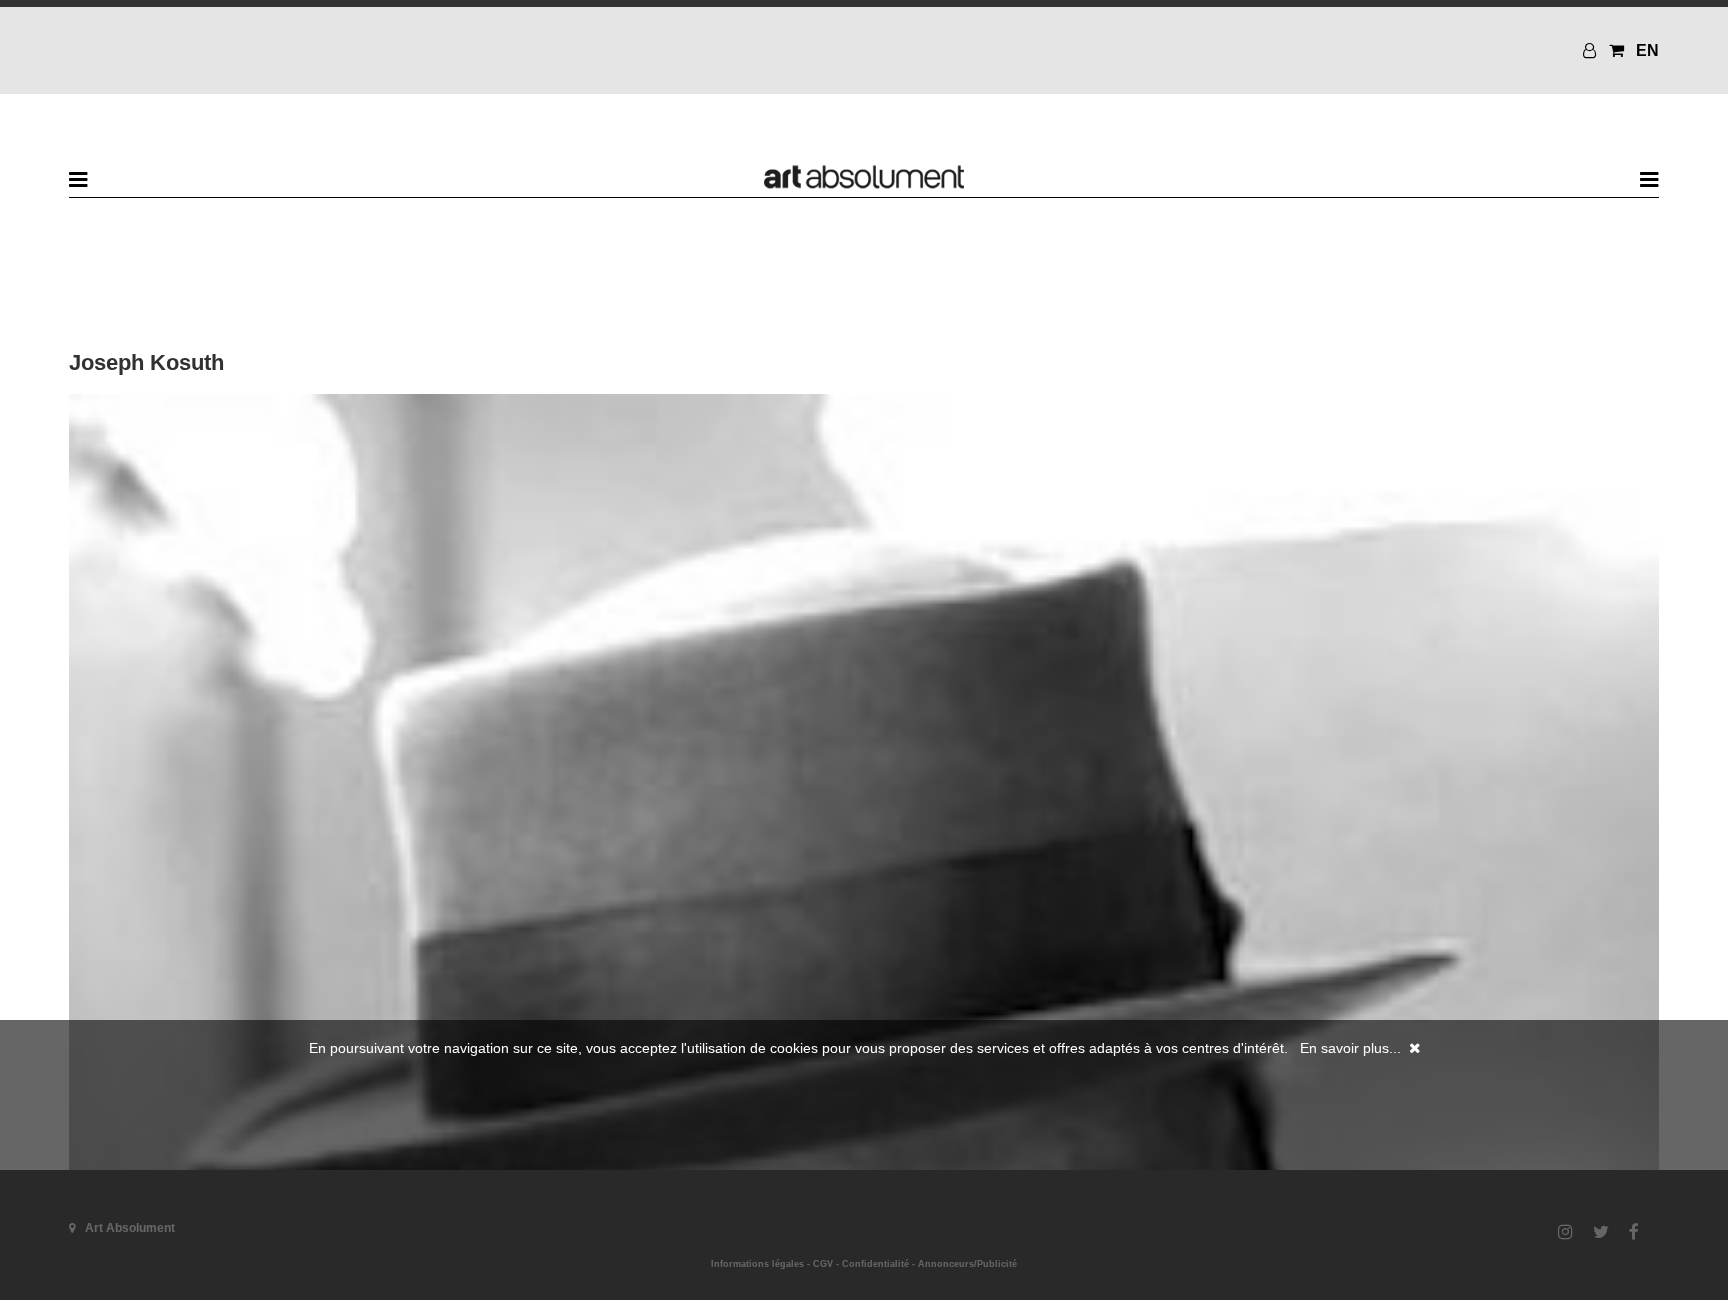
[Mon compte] (1592, 50)
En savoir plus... (1350, 1048)
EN (1647, 50)
